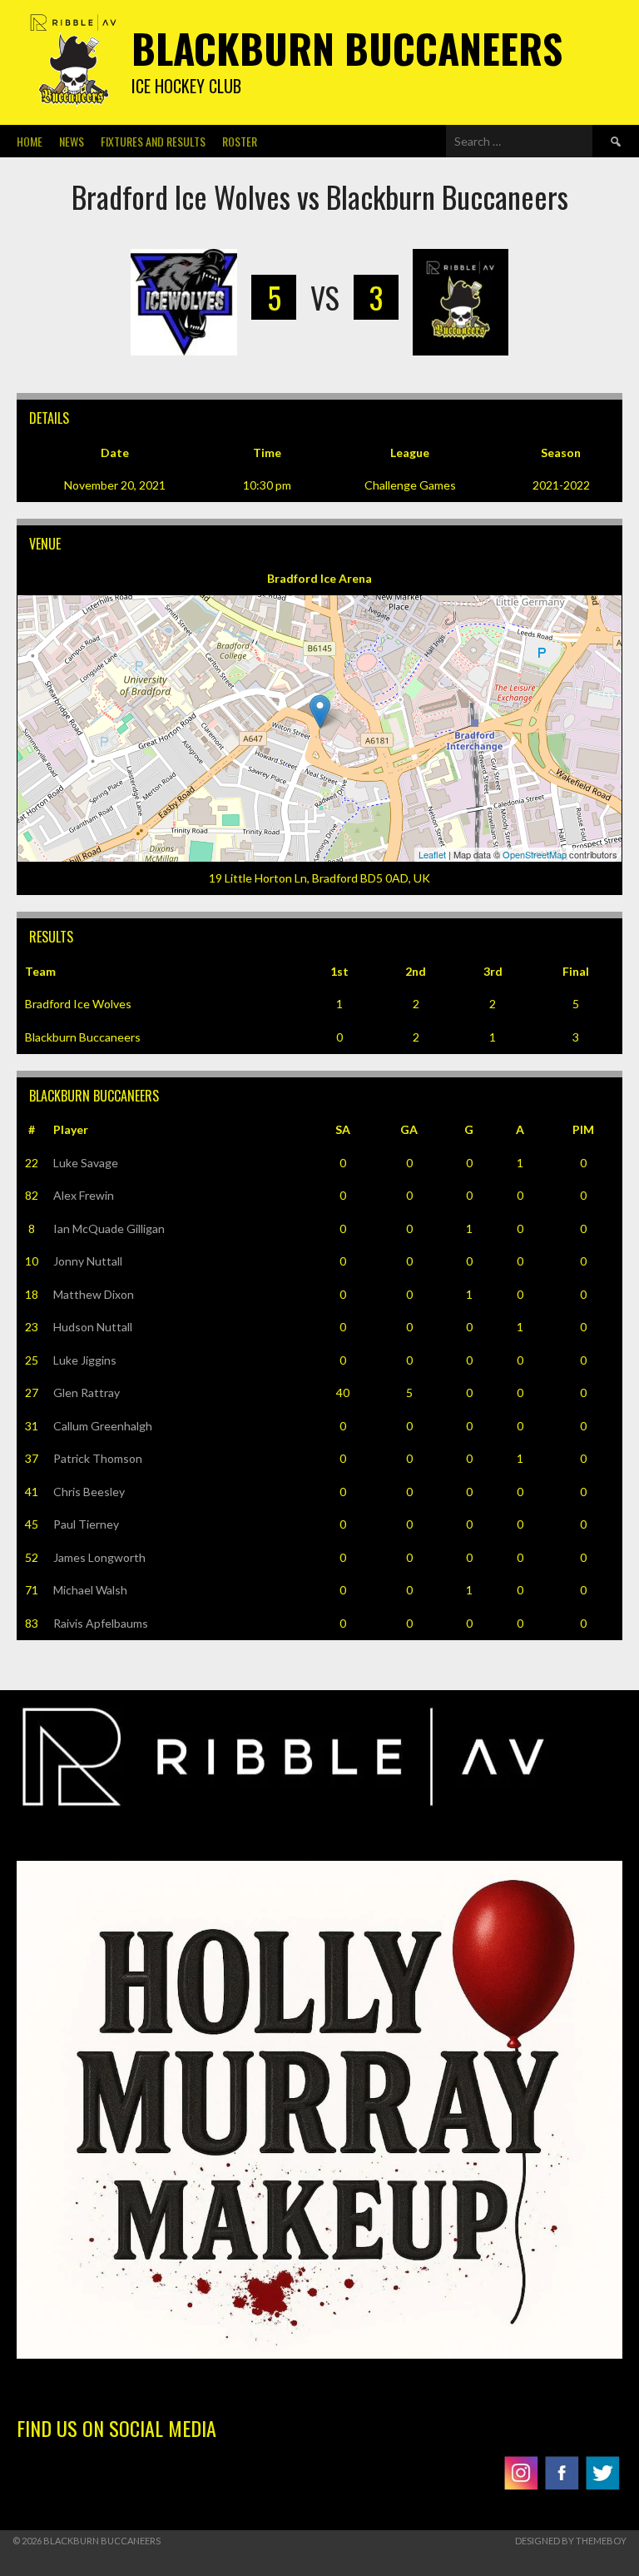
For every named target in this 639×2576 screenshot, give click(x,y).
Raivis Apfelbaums (101, 1623)
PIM (583, 1129)
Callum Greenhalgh (103, 1426)
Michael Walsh (90, 1590)
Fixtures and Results (153, 141)
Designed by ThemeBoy (571, 2541)
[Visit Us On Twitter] (602, 2488)
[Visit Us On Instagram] (520, 2488)
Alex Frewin (84, 1195)
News (72, 141)
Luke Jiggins (85, 1360)
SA (343, 1129)
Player (71, 1129)
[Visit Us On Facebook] (561, 2488)
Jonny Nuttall (88, 1261)
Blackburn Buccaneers (347, 48)
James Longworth (99, 1557)
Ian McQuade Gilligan (109, 1228)
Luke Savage (86, 1163)
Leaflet (432, 854)
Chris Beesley (89, 1492)
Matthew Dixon (94, 1294)
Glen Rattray (87, 1392)
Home (30, 141)
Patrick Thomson (98, 1458)
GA (409, 1129)
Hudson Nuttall (93, 1327)
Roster (240, 141)
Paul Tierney (86, 1524)
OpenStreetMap (535, 854)
